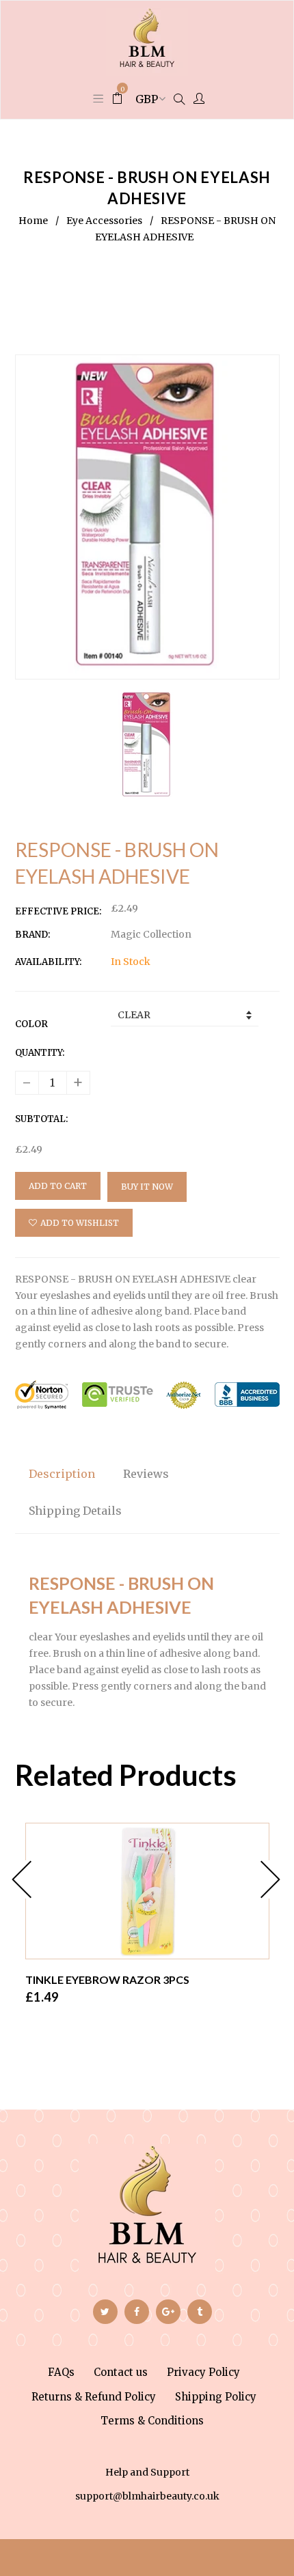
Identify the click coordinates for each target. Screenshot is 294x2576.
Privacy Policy (203, 2372)
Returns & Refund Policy (94, 2397)
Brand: (32, 935)
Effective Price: (58, 911)
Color (31, 1024)
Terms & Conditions (152, 2421)
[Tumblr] (200, 2312)
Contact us (121, 2372)
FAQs (61, 2372)
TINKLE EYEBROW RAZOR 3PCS (107, 1979)
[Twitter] (105, 2312)
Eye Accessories (104, 221)
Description (62, 1474)
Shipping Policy (216, 2397)
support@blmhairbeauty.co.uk (147, 2496)
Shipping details (75, 1511)
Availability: (48, 962)
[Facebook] (137, 2312)
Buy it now (147, 1187)
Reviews (146, 1474)
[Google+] (168, 2312)
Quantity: (40, 1053)
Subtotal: (41, 1119)
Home (33, 221)
